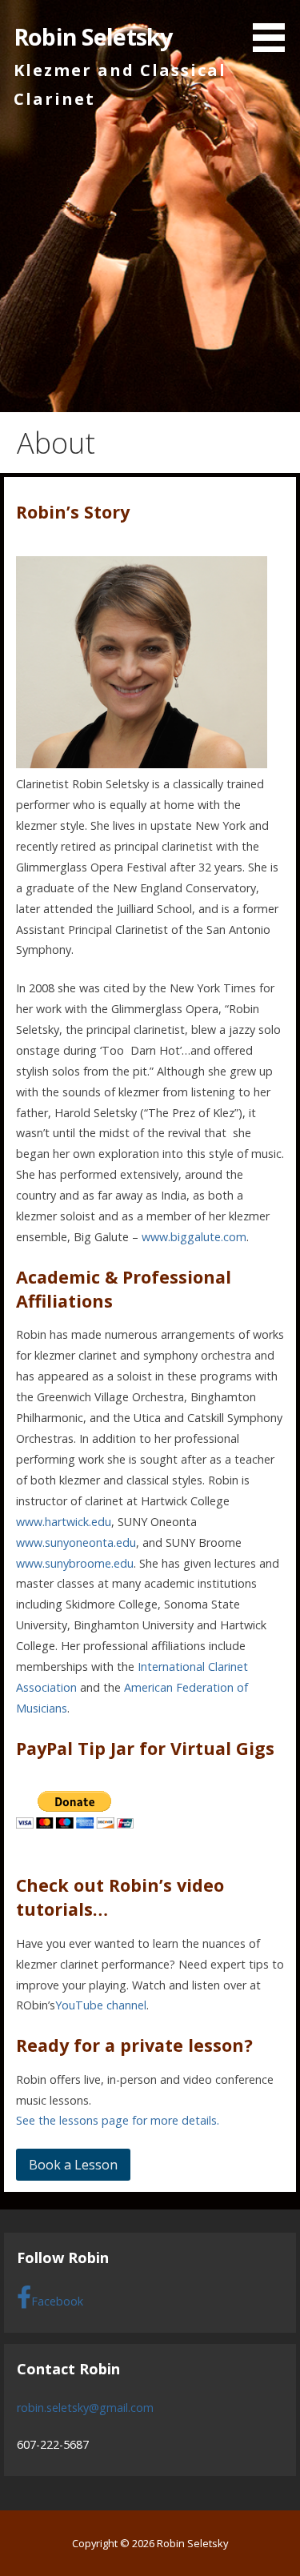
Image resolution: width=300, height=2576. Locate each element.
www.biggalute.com (194, 1237)
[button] (274, 29)
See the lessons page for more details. (118, 2120)
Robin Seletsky (93, 36)
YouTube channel (101, 2005)
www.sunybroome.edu (75, 1563)
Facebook (57, 2301)
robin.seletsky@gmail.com (85, 2408)
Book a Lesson (73, 2165)
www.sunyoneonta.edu (76, 1542)
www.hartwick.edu (64, 1522)
